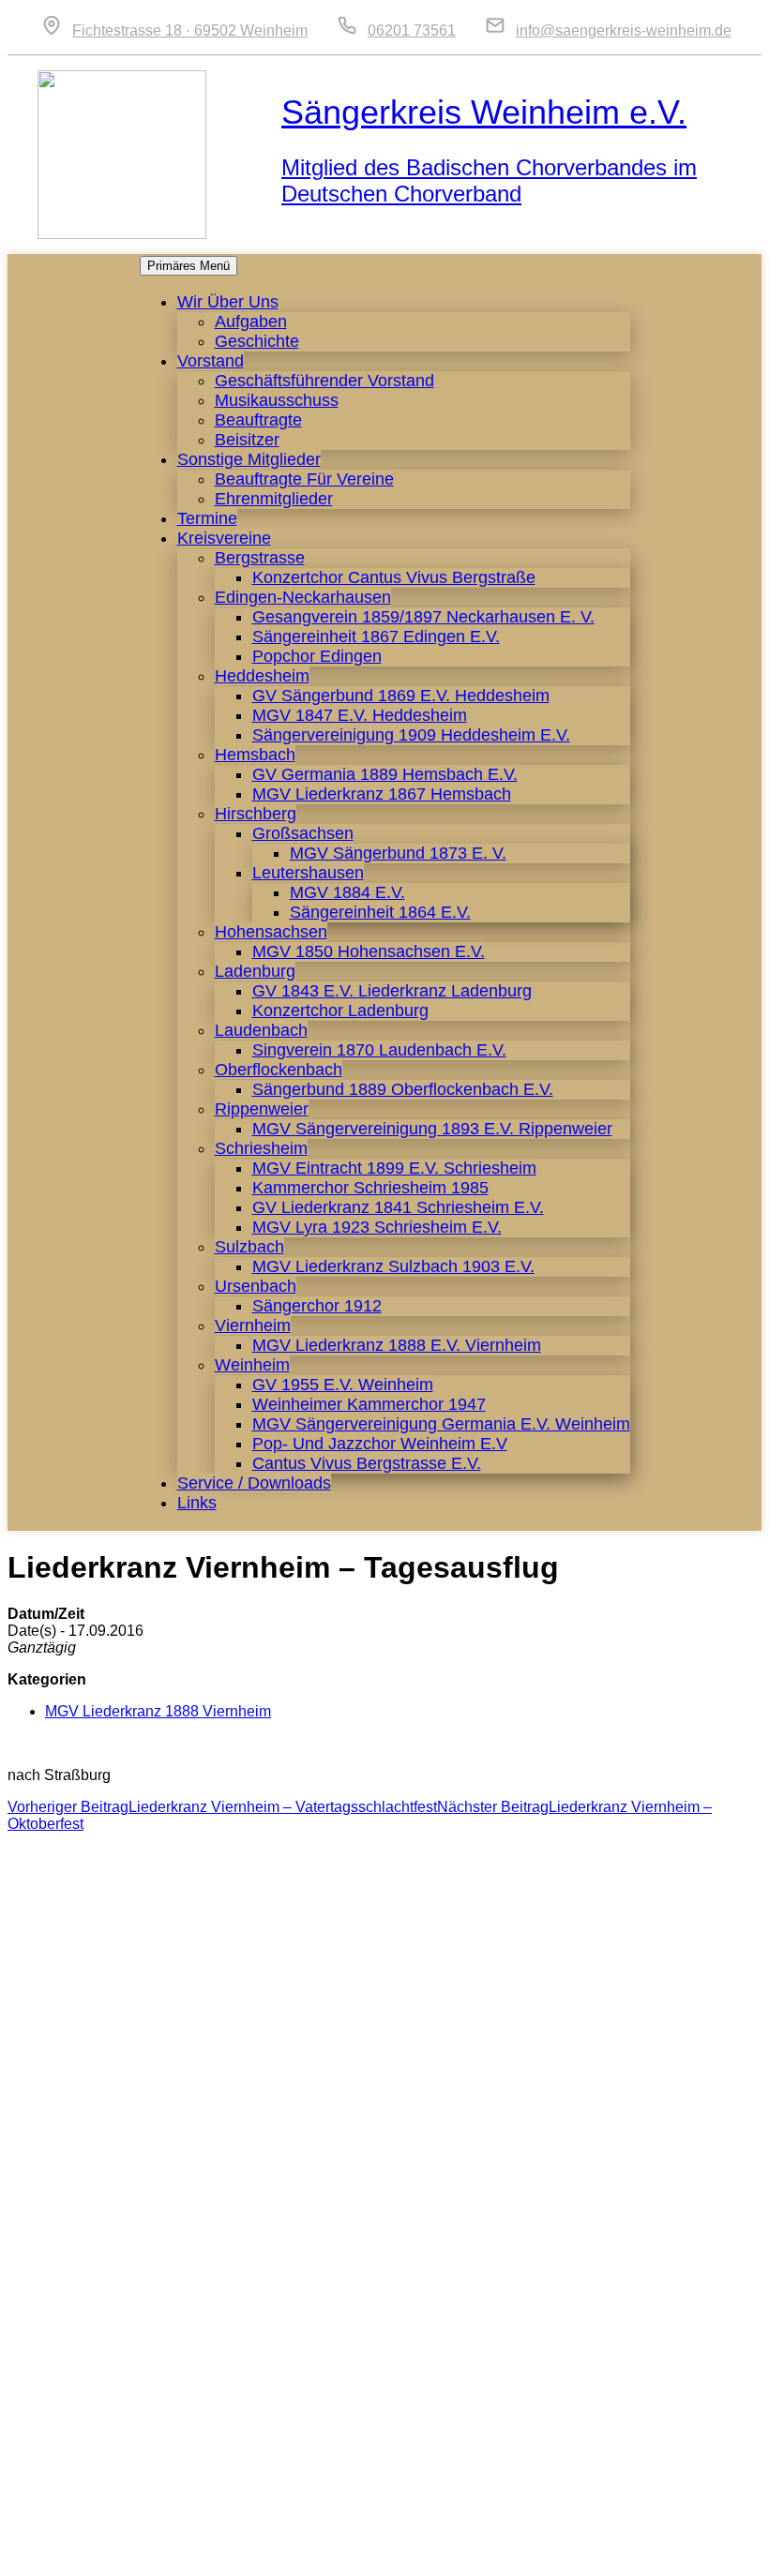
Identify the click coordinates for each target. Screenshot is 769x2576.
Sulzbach (249, 1247)
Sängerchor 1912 (317, 1306)
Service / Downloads (254, 1483)
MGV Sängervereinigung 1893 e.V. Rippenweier (432, 1129)
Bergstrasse (260, 558)
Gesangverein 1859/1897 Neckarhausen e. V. (423, 617)
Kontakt (451, 2552)
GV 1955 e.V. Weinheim (343, 1385)
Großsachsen (303, 833)
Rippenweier (262, 1109)
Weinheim (252, 1365)
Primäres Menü (188, 266)
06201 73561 (412, 30)
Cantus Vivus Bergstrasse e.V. (367, 1463)
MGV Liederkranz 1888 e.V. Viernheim (397, 1345)
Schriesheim (261, 1148)
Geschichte (257, 341)
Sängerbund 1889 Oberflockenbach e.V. (403, 1089)
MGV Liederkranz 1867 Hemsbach (382, 794)
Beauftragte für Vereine (304, 479)
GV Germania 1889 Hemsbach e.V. (385, 774)
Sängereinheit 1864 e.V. (380, 912)
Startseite (376, 2552)
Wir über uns (228, 302)
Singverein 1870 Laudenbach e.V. (379, 1050)
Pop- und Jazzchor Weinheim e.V (380, 1444)
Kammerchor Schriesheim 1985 (370, 1188)
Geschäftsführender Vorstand (324, 381)
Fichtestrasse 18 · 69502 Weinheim (190, 30)
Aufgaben (251, 322)
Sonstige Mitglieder (249, 459)
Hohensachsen (271, 932)
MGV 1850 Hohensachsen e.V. (369, 951)
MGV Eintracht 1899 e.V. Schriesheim (394, 1168)
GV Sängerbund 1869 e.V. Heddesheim (401, 696)
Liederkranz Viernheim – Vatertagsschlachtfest (222, 1807)
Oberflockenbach (279, 1070)
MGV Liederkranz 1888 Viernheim (158, 1711)
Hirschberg (256, 814)
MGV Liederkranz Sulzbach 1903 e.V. (393, 1266)
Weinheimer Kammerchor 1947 (369, 1404)
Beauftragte (258, 420)
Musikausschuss (277, 400)
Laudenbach (261, 1030)
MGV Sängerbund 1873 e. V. (398, 853)
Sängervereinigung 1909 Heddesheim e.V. (411, 735)
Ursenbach (256, 1286)
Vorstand (211, 361)
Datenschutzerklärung (660, 2552)
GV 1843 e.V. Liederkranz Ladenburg (392, 991)
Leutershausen (308, 873)
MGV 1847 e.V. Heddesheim (360, 715)
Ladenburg (255, 971)
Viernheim (253, 1325)
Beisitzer (247, 440)
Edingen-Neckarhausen (303, 597)
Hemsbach (255, 755)
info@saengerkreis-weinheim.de (624, 30)
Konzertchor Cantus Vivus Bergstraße (394, 577)
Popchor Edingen (317, 656)
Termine (207, 518)
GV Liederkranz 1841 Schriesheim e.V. (398, 1207)
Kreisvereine (224, 538)
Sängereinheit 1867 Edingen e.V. (376, 637)
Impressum (532, 2552)
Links (197, 1503)
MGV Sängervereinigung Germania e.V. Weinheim (441, 1424)
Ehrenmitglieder (274, 499)
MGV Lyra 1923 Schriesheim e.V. (377, 1227)
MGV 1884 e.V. (347, 892)
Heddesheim (262, 676)
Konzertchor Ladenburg (340, 1011)
